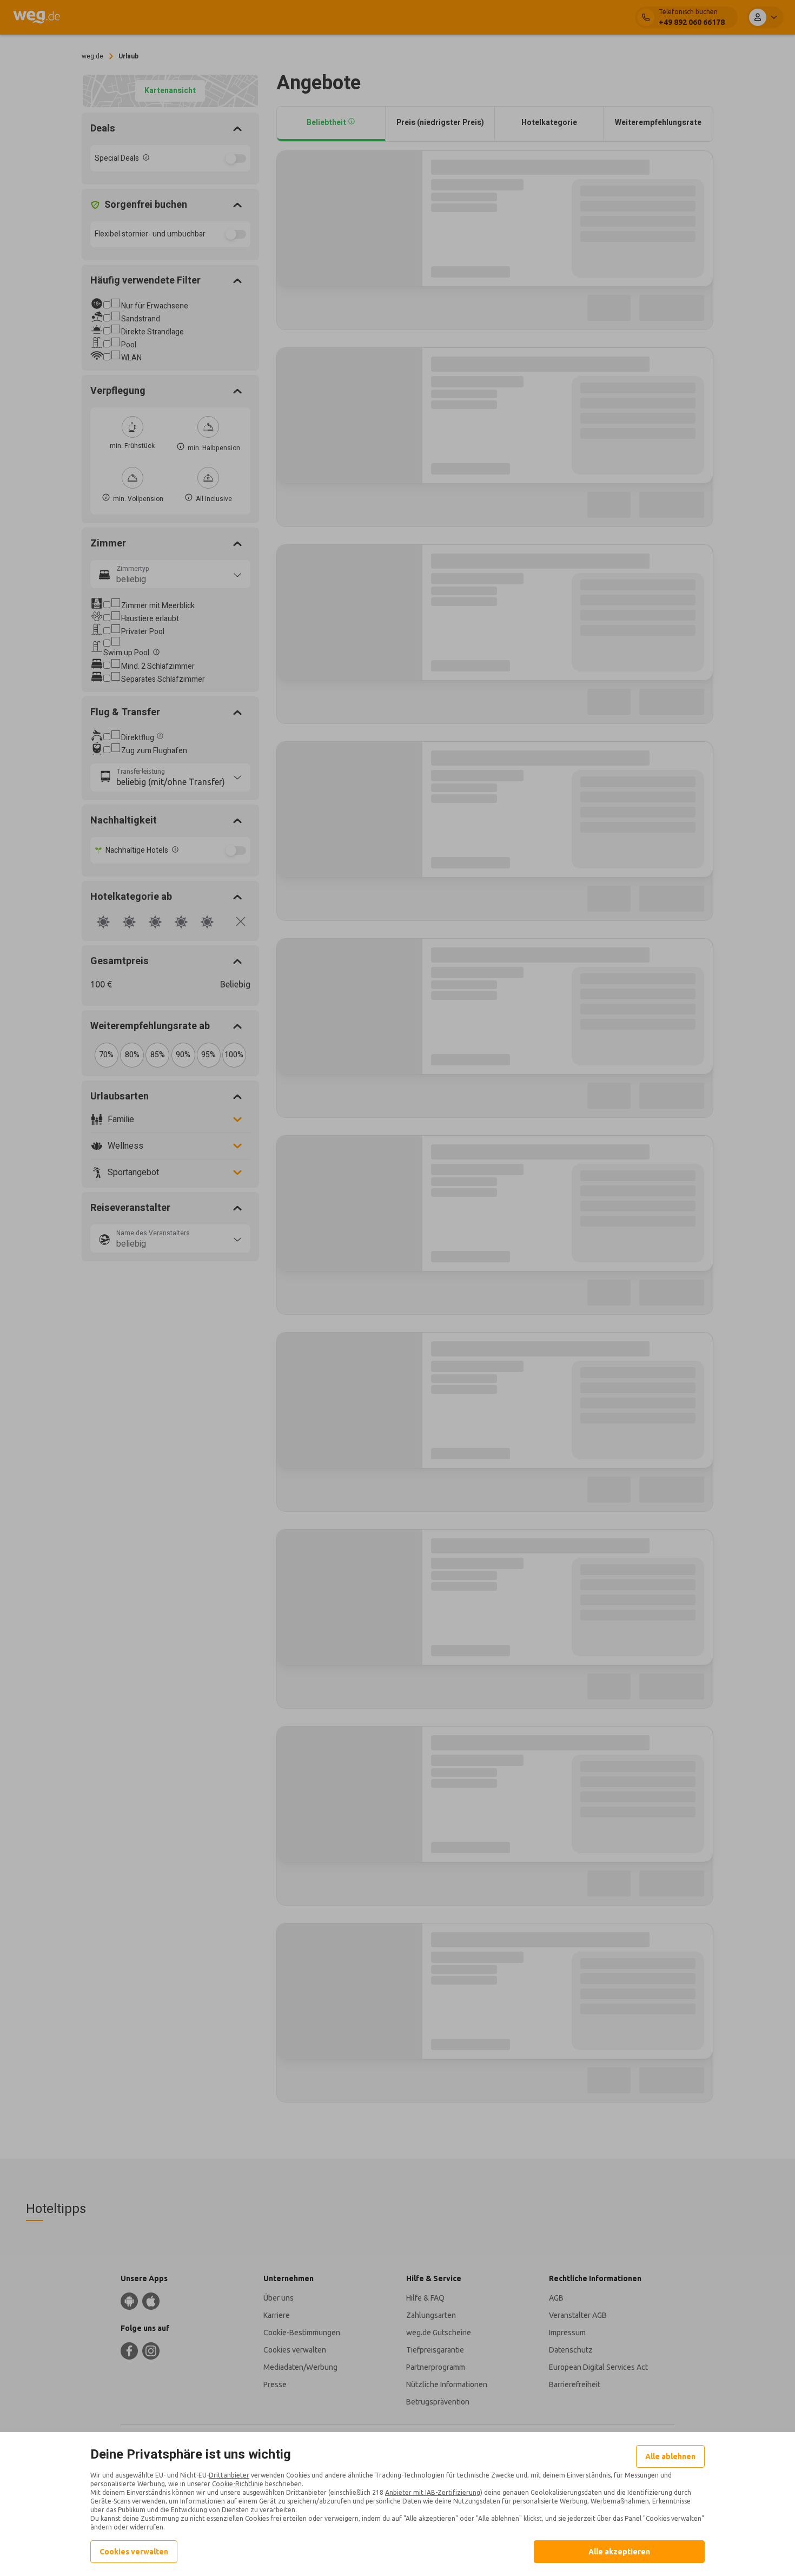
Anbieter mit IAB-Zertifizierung (433, 2492)
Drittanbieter (229, 2475)
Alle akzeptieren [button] (619, 2552)
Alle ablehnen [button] (670, 2456)
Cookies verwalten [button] (134, 2552)
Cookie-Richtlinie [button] (238, 2484)
